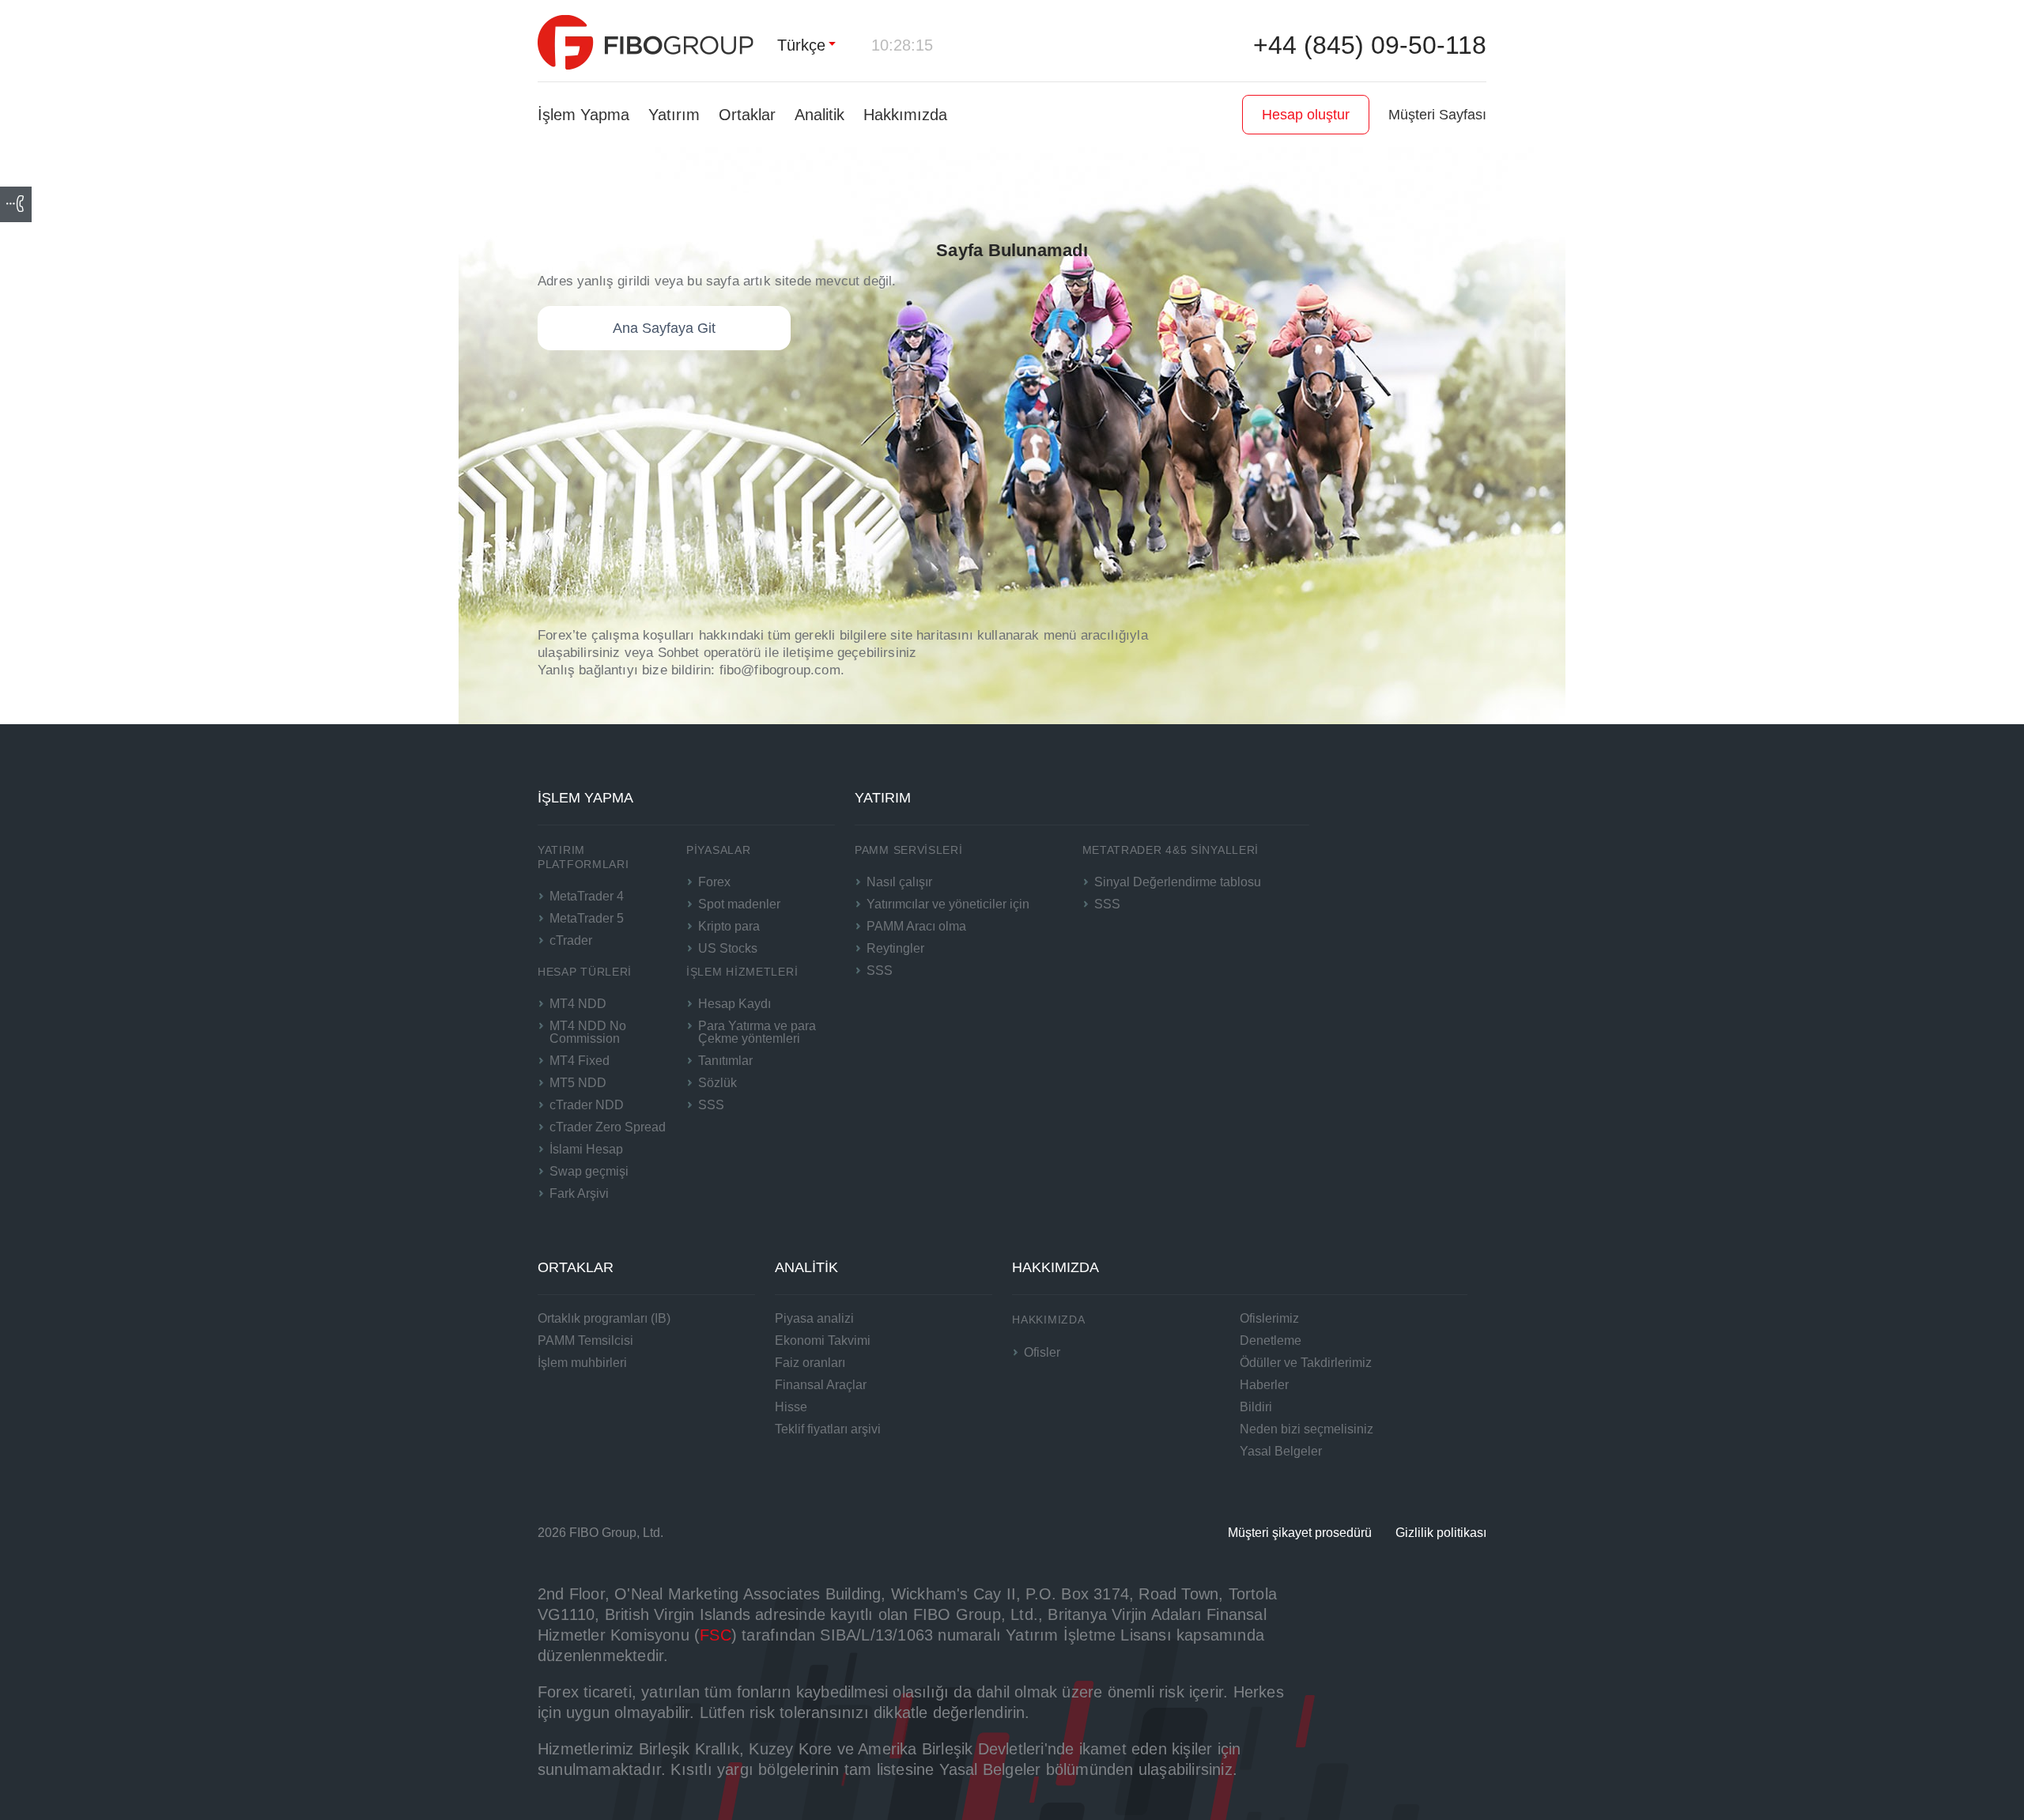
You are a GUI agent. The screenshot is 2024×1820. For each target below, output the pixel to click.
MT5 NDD (578, 1083)
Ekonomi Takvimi (823, 1340)
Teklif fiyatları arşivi (828, 1429)
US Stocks (728, 948)
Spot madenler (739, 904)
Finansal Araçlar (821, 1385)
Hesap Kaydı (734, 1004)
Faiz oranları (810, 1363)
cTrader (571, 940)
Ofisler (1042, 1352)
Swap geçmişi (589, 1171)
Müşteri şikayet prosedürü (1300, 1533)
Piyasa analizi (814, 1318)
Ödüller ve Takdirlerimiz (1306, 1363)
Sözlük (717, 1083)
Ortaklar (747, 115)
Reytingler (895, 948)
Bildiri (1256, 1407)
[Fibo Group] (646, 42)
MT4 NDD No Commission (588, 1032)
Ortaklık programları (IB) (604, 1318)
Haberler (1264, 1385)
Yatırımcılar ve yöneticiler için (948, 904)
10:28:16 (902, 45)
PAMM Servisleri (909, 850)
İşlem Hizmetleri (742, 972)
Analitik (819, 115)
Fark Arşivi (579, 1193)
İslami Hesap (586, 1149)
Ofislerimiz (1269, 1318)
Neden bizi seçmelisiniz (1307, 1429)
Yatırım (674, 115)
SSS (711, 1105)
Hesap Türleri (585, 972)
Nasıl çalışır (899, 882)
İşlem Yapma (583, 115)
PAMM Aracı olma (916, 926)
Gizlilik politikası (1441, 1533)
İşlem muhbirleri (582, 1363)
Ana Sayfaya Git (664, 328)
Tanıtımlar (725, 1061)
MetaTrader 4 (587, 896)
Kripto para (729, 926)
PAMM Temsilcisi (585, 1340)
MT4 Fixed (580, 1061)
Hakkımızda (905, 115)
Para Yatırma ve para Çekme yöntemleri (757, 1032)
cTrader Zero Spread (608, 1127)
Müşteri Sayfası (1437, 115)
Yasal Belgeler (1281, 1451)
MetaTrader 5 (587, 918)
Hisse (791, 1407)
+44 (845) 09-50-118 (1370, 45)
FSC (716, 1635)
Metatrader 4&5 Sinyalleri (1171, 850)
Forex (714, 882)
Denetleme (1271, 1340)
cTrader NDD (587, 1105)
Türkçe (801, 45)
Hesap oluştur (1306, 115)
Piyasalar (718, 850)
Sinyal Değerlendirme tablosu (1178, 882)
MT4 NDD (578, 1004)
